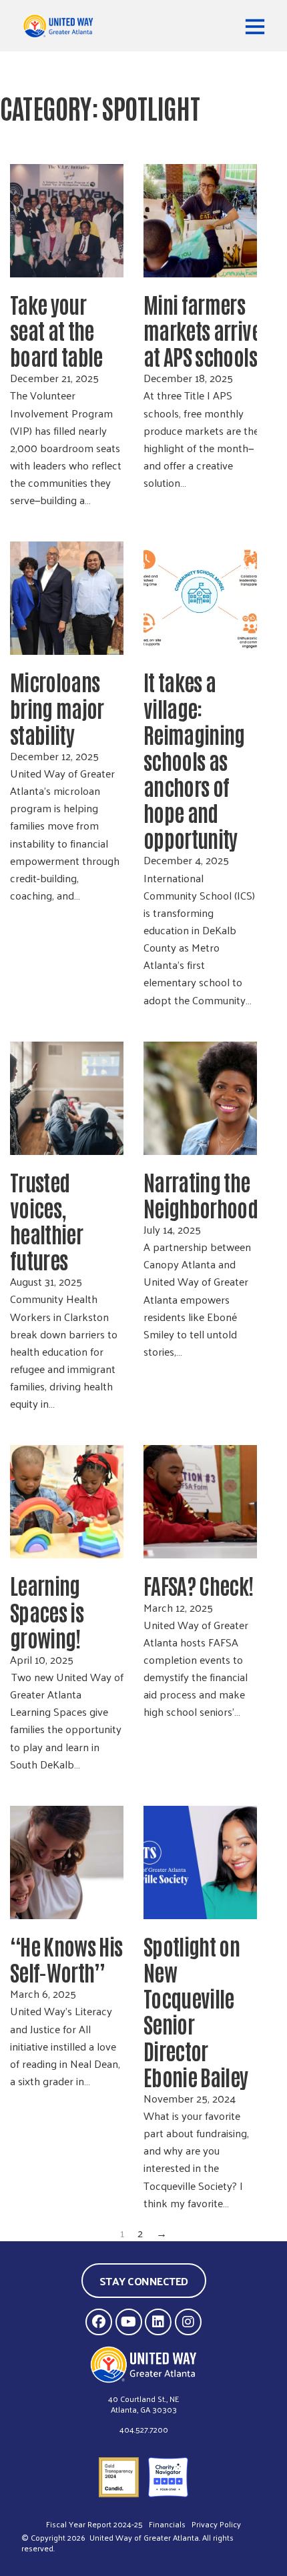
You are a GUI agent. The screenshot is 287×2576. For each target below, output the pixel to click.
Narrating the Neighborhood (203, 1194)
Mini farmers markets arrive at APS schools (202, 330)
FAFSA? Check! (199, 1585)
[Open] (255, 26)
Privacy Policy (216, 2524)
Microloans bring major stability (57, 707)
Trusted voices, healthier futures (46, 1220)
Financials (167, 2524)
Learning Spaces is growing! (47, 1611)
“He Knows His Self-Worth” (66, 1959)
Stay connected (144, 2281)
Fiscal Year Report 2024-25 (94, 2524)
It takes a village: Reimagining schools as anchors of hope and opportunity (194, 760)
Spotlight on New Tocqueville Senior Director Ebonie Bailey (196, 2011)
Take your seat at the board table (58, 330)
